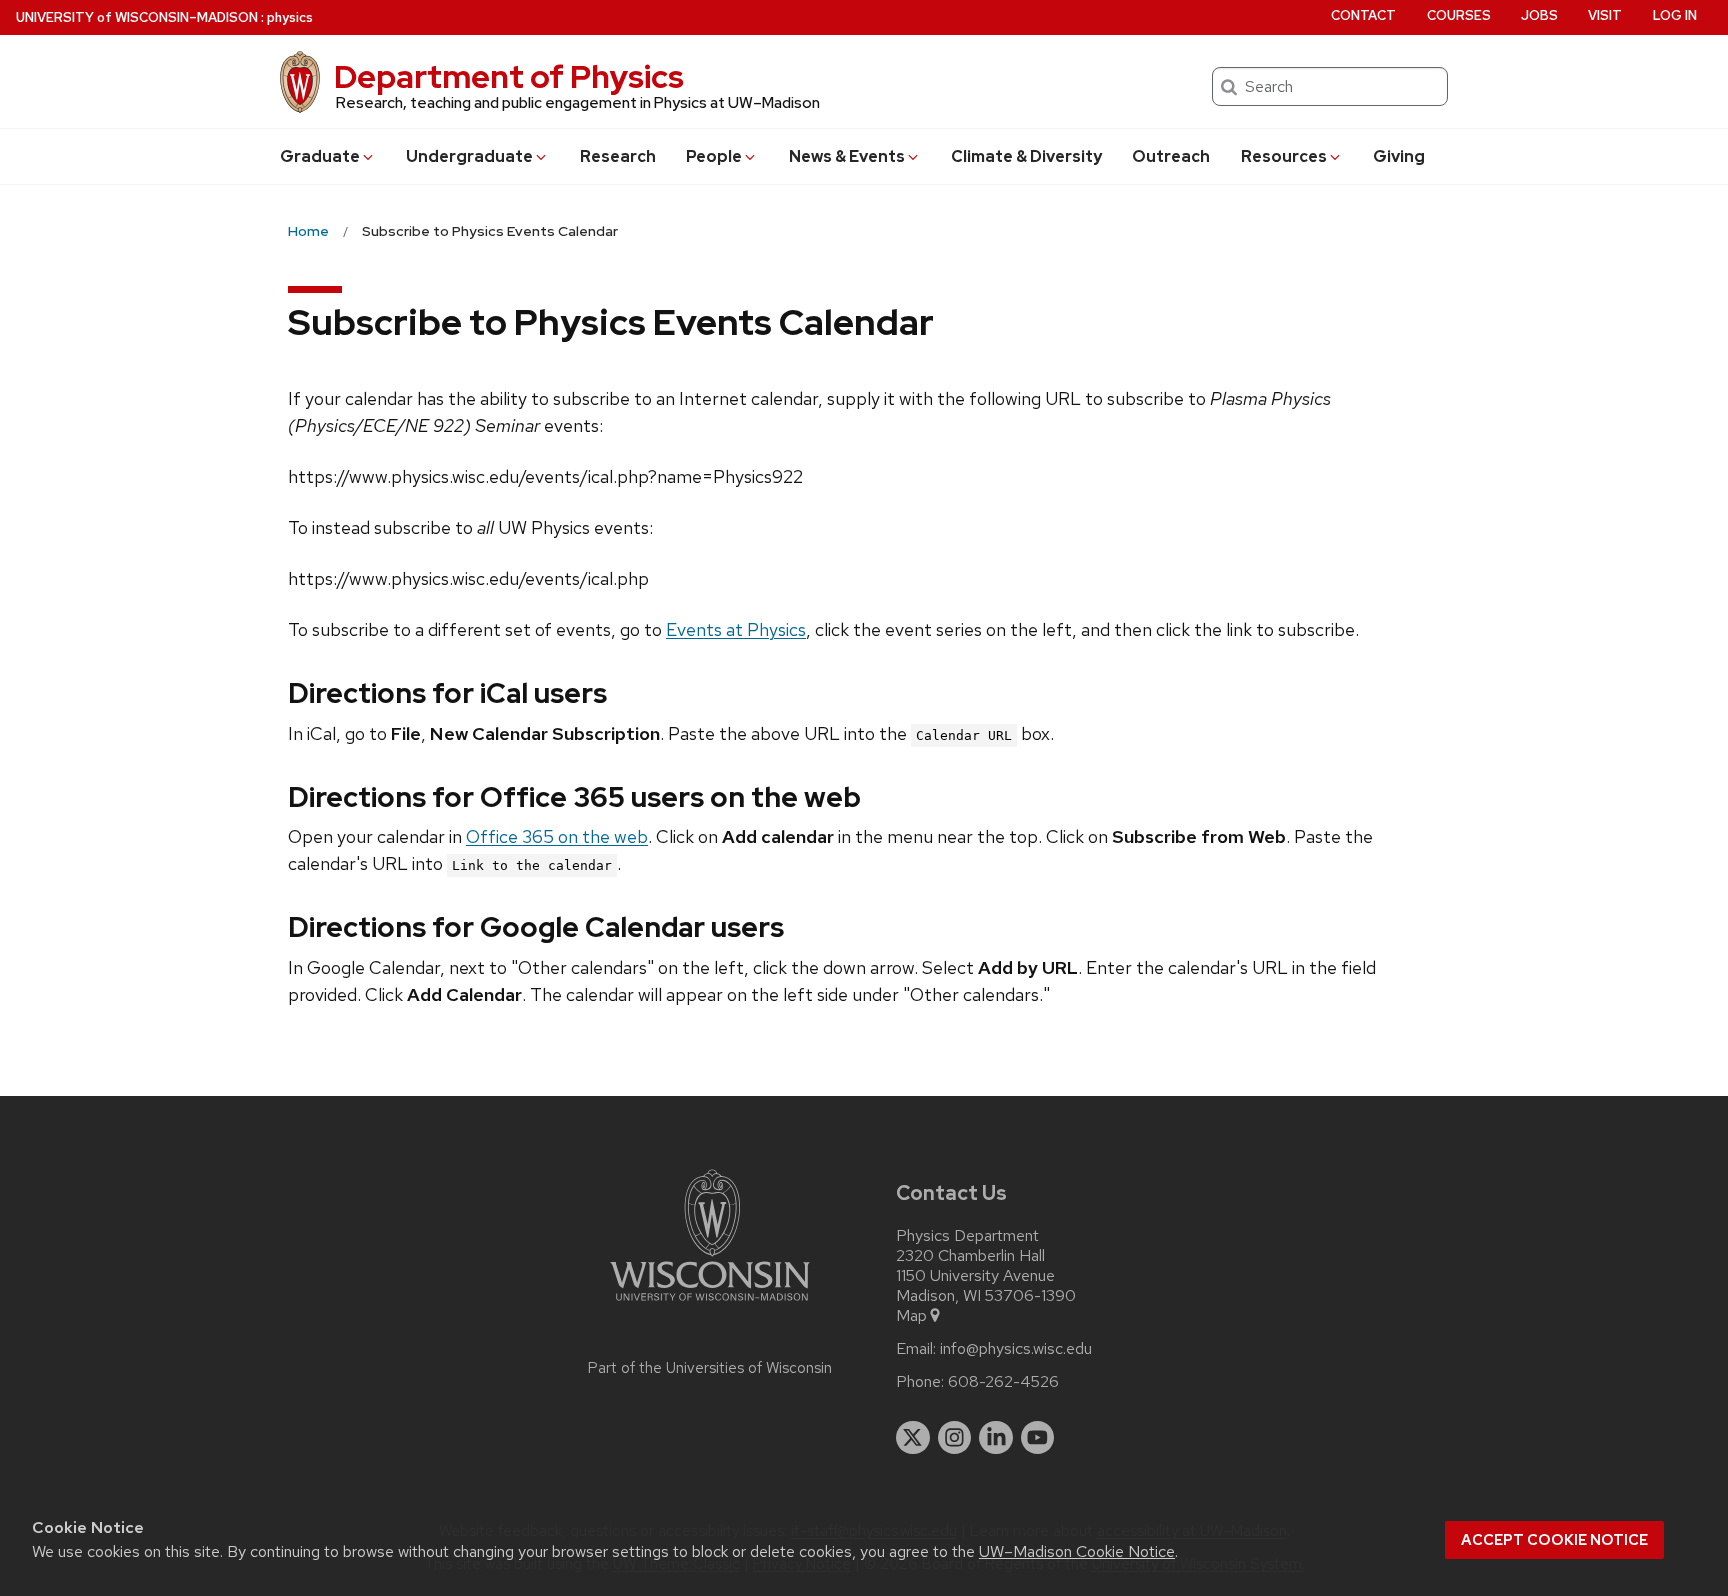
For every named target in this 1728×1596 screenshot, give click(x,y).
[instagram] (955, 1438)
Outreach (1171, 156)
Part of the (710, 1368)
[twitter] (913, 1438)
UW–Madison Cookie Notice (1077, 1551)
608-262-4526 (1003, 1382)
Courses (1459, 15)
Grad (320, 156)
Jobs (1539, 15)
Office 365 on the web (557, 836)
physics (290, 17)
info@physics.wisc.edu (1016, 1349)
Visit (1605, 15)
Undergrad (469, 156)
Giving (1399, 156)
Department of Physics (509, 76)
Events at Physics (736, 629)
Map (911, 1316)
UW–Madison (137, 17)
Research (618, 156)
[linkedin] (996, 1438)
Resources (1284, 156)
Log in (1675, 15)
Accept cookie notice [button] (1554, 1540)
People (714, 156)
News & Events (847, 156)
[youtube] (1038, 1438)
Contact (1363, 15)
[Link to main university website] (710, 1304)
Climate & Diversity (1026, 156)
